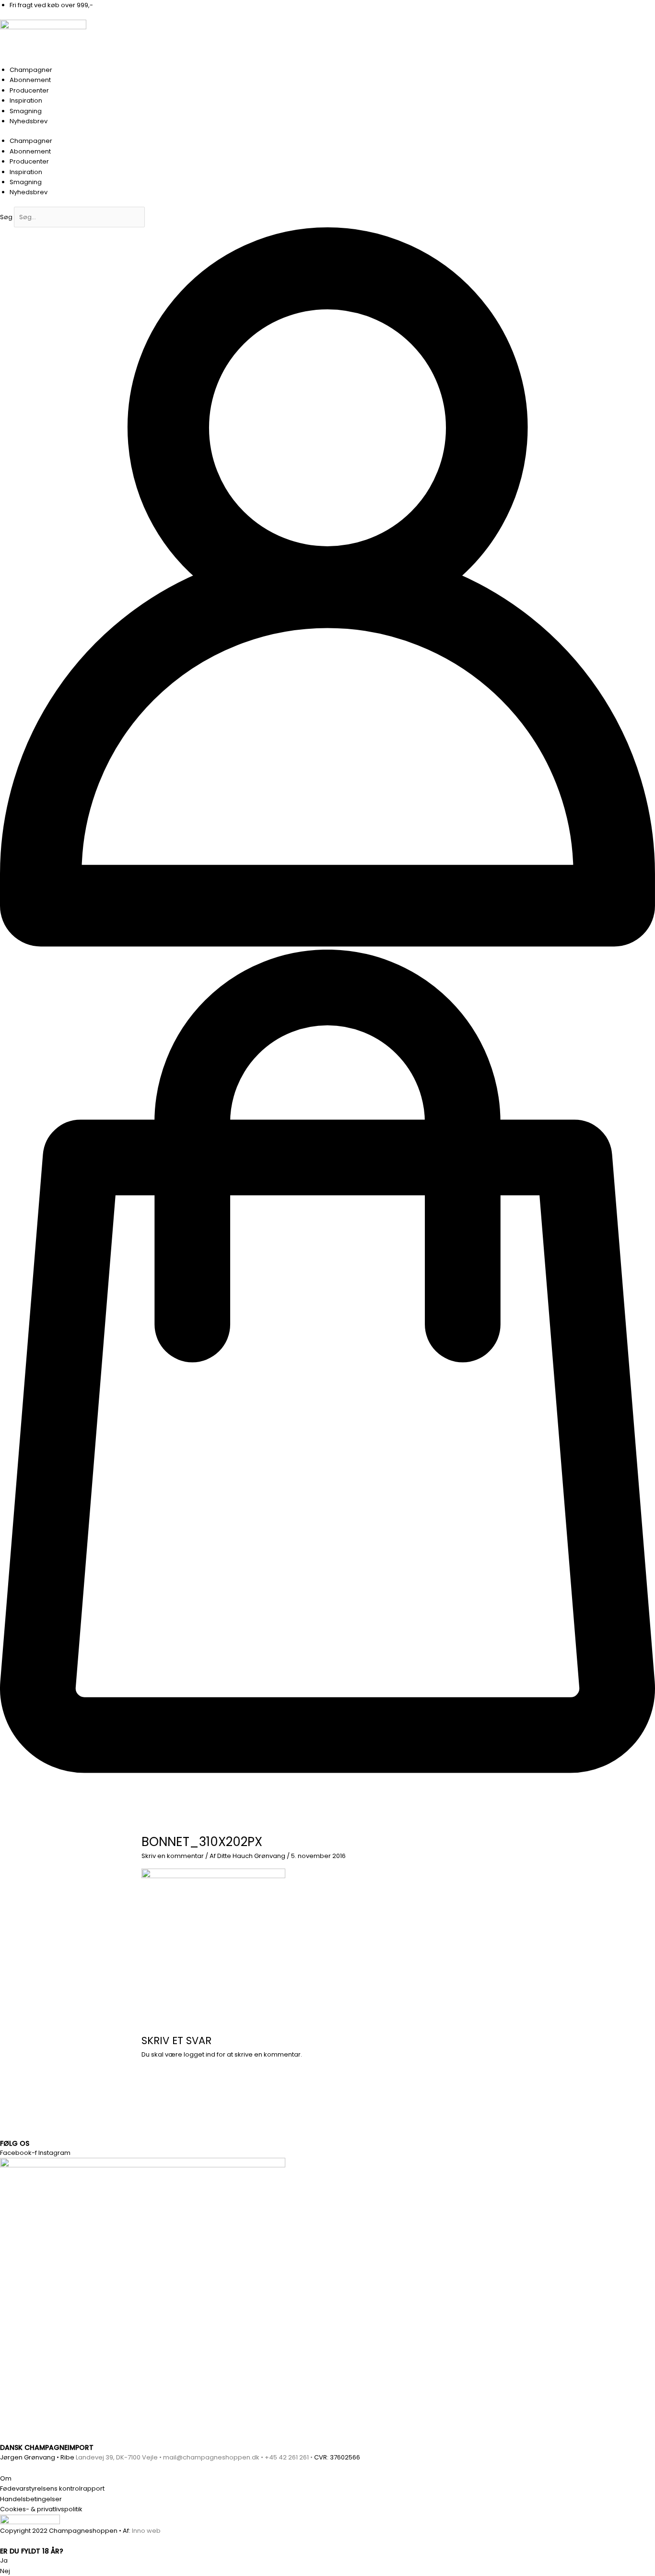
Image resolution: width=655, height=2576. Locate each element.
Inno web (146, 2531)
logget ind (199, 2054)
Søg (6, 217)
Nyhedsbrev (29, 121)
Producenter (29, 90)
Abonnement (30, 80)
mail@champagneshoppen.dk (211, 2457)
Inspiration (26, 100)
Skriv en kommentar (173, 1856)
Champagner (31, 70)
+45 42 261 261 (287, 2457)
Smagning (26, 111)
